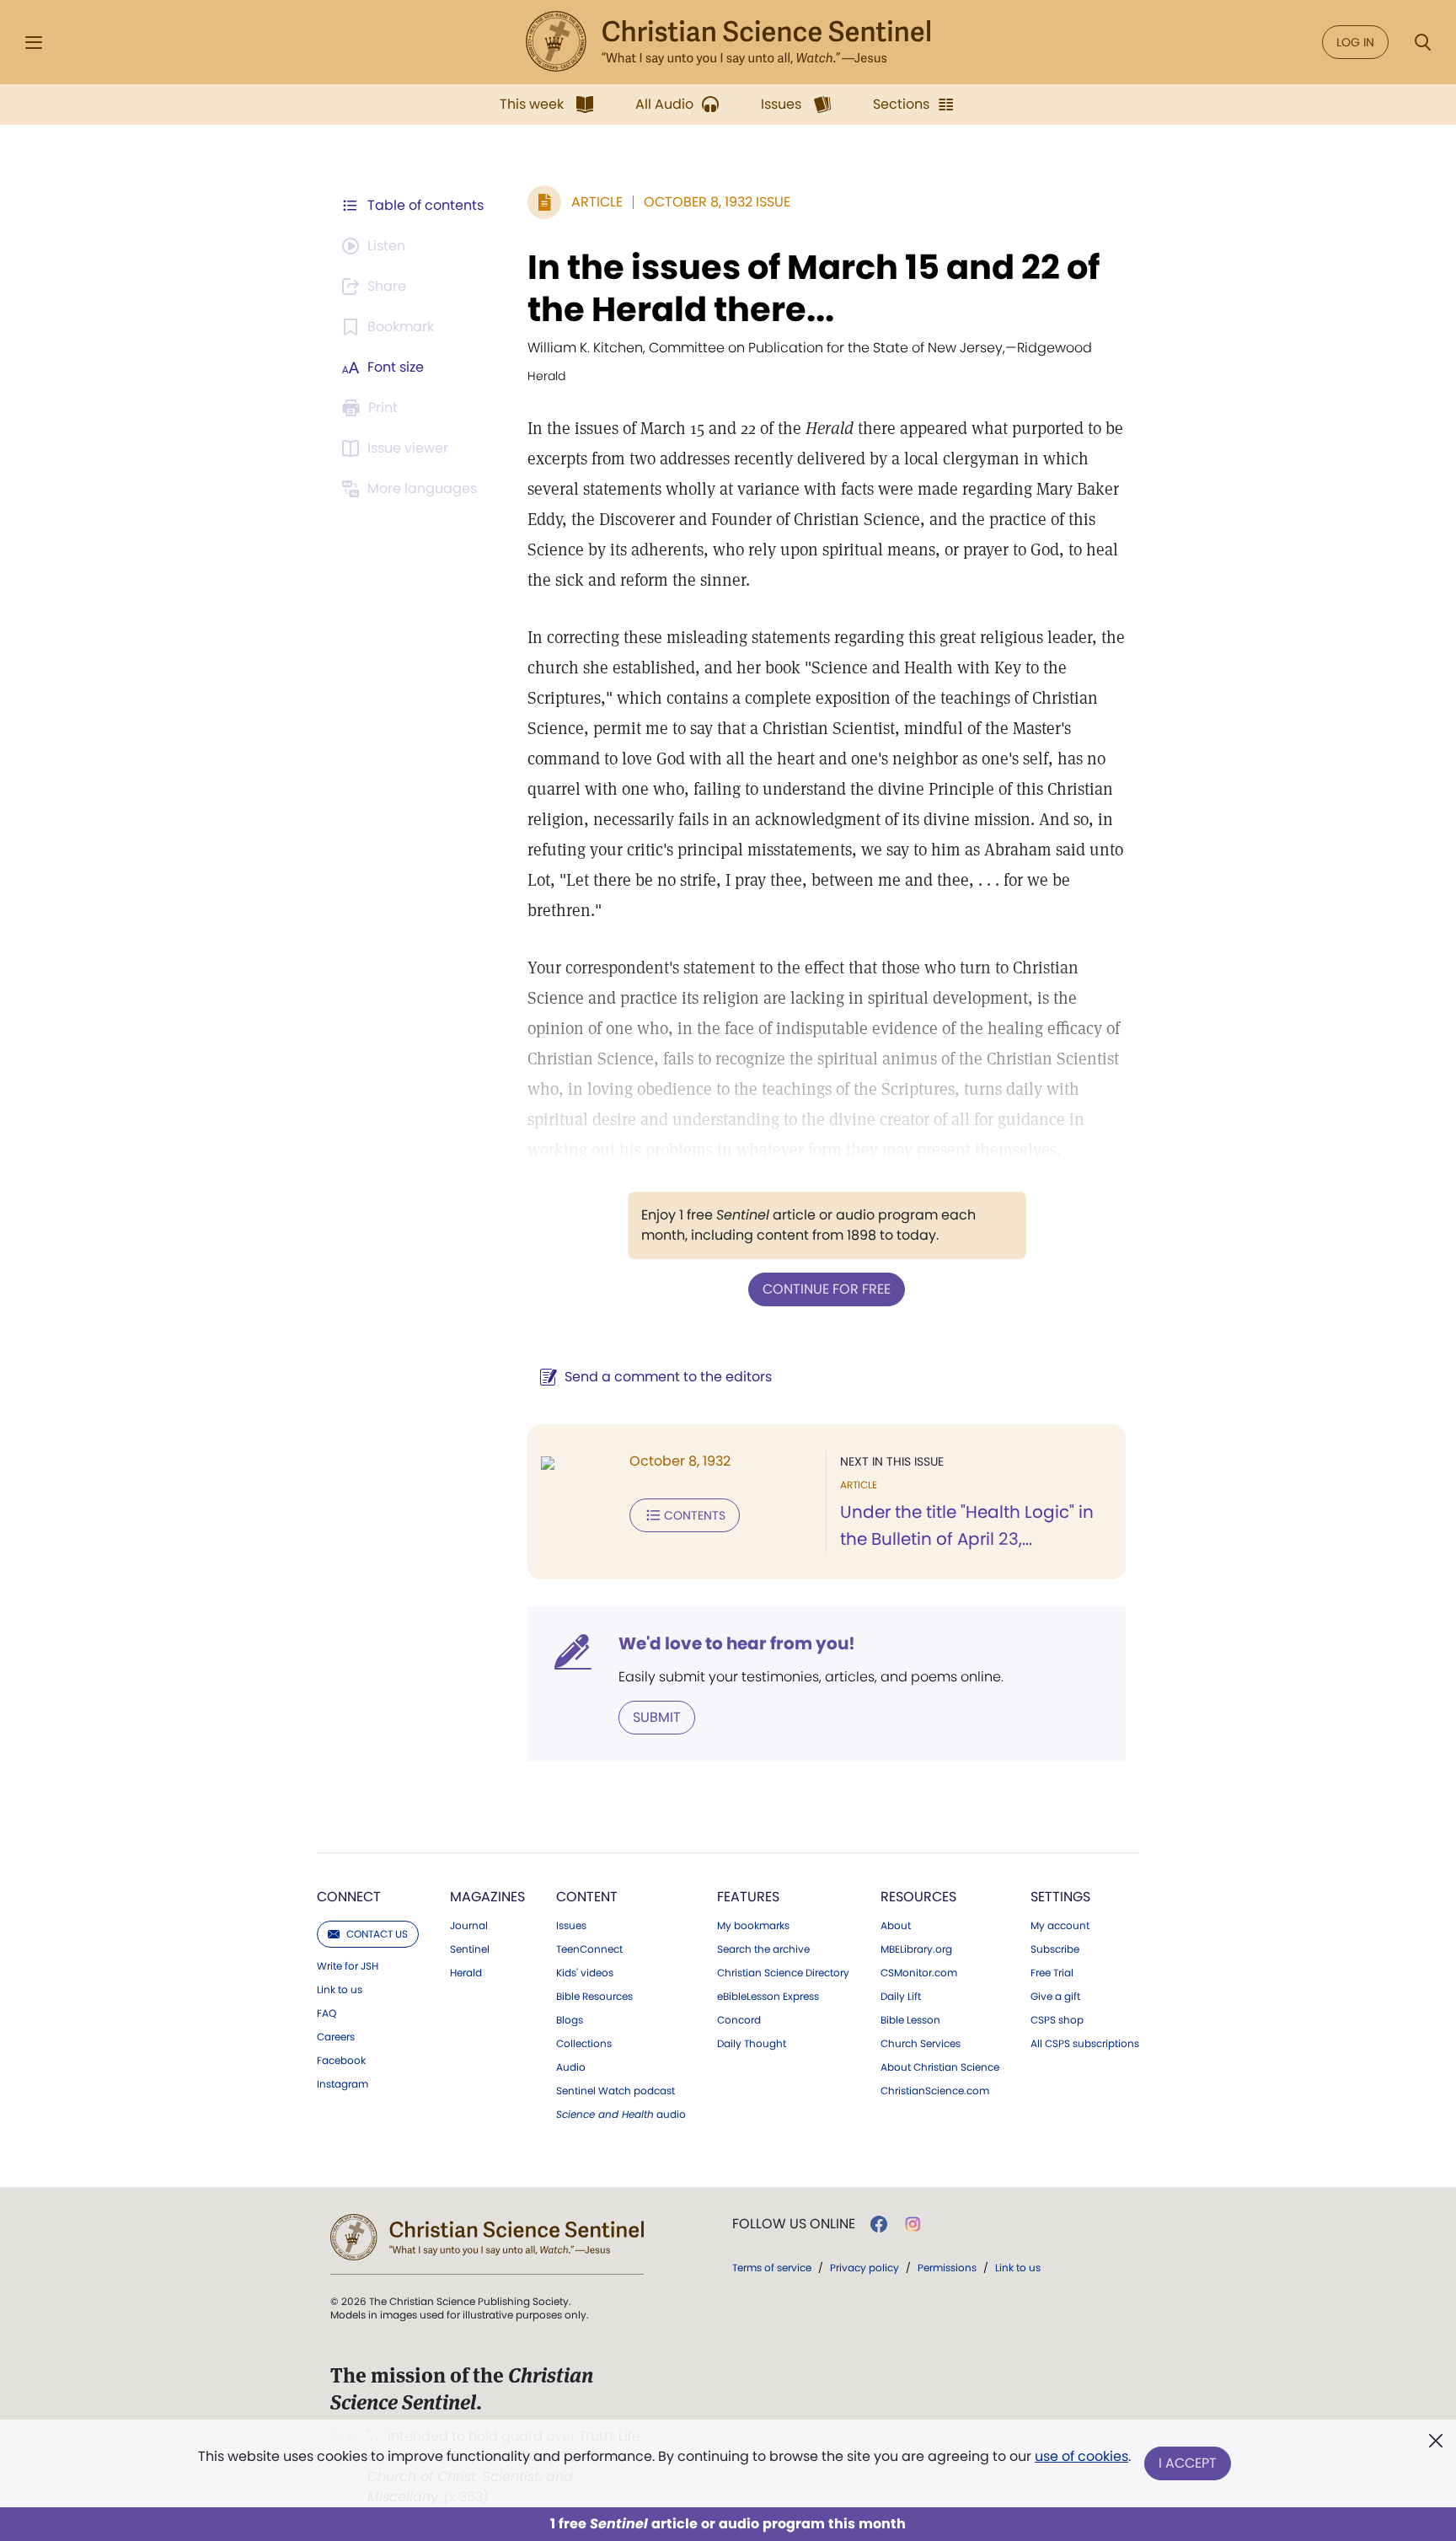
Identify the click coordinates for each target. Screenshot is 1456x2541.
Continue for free (827, 1289)
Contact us (377, 1934)
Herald (466, 1973)
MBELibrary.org (916, 1949)
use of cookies (1081, 2456)
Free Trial (1052, 1973)
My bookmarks (753, 1926)
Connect (349, 1897)
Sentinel (470, 1949)
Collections (584, 2044)
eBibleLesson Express (768, 1997)
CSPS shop (1057, 2020)
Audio (571, 2067)
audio (621, 2115)
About (896, 1926)
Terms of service (772, 2268)
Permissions (947, 2268)
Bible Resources (594, 1997)
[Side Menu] (34, 43)
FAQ (327, 2013)
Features (748, 1897)
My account (1060, 1926)
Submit (657, 1717)
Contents (695, 1515)
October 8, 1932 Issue (717, 202)
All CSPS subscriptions (1085, 2044)
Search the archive (763, 1949)
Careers (336, 2037)
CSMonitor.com (919, 1973)
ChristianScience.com (935, 2091)
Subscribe (1055, 1949)
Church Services (921, 2044)
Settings (1060, 1897)
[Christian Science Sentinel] (728, 42)
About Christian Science (940, 2067)
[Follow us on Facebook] (879, 2224)
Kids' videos (585, 1973)
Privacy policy (864, 2268)
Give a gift (1055, 1997)
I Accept (1188, 2463)
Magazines (487, 1897)
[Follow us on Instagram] (913, 2224)
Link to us (340, 1990)
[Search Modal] (1422, 43)
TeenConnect (589, 1949)
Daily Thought (752, 2044)
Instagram (343, 2084)
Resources (918, 1897)
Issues (571, 1926)
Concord (739, 2020)
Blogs (570, 2020)
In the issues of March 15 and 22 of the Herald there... (814, 288)
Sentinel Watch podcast (616, 2091)
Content (587, 1897)
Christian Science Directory (783, 1973)
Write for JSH (348, 1966)
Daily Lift (901, 1997)
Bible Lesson (910, 2020)
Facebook (341, 2061)
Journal (469, 1926)
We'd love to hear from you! (737, 1643)
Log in (1355, 42)
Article (597, 202)
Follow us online (794, 2224)
